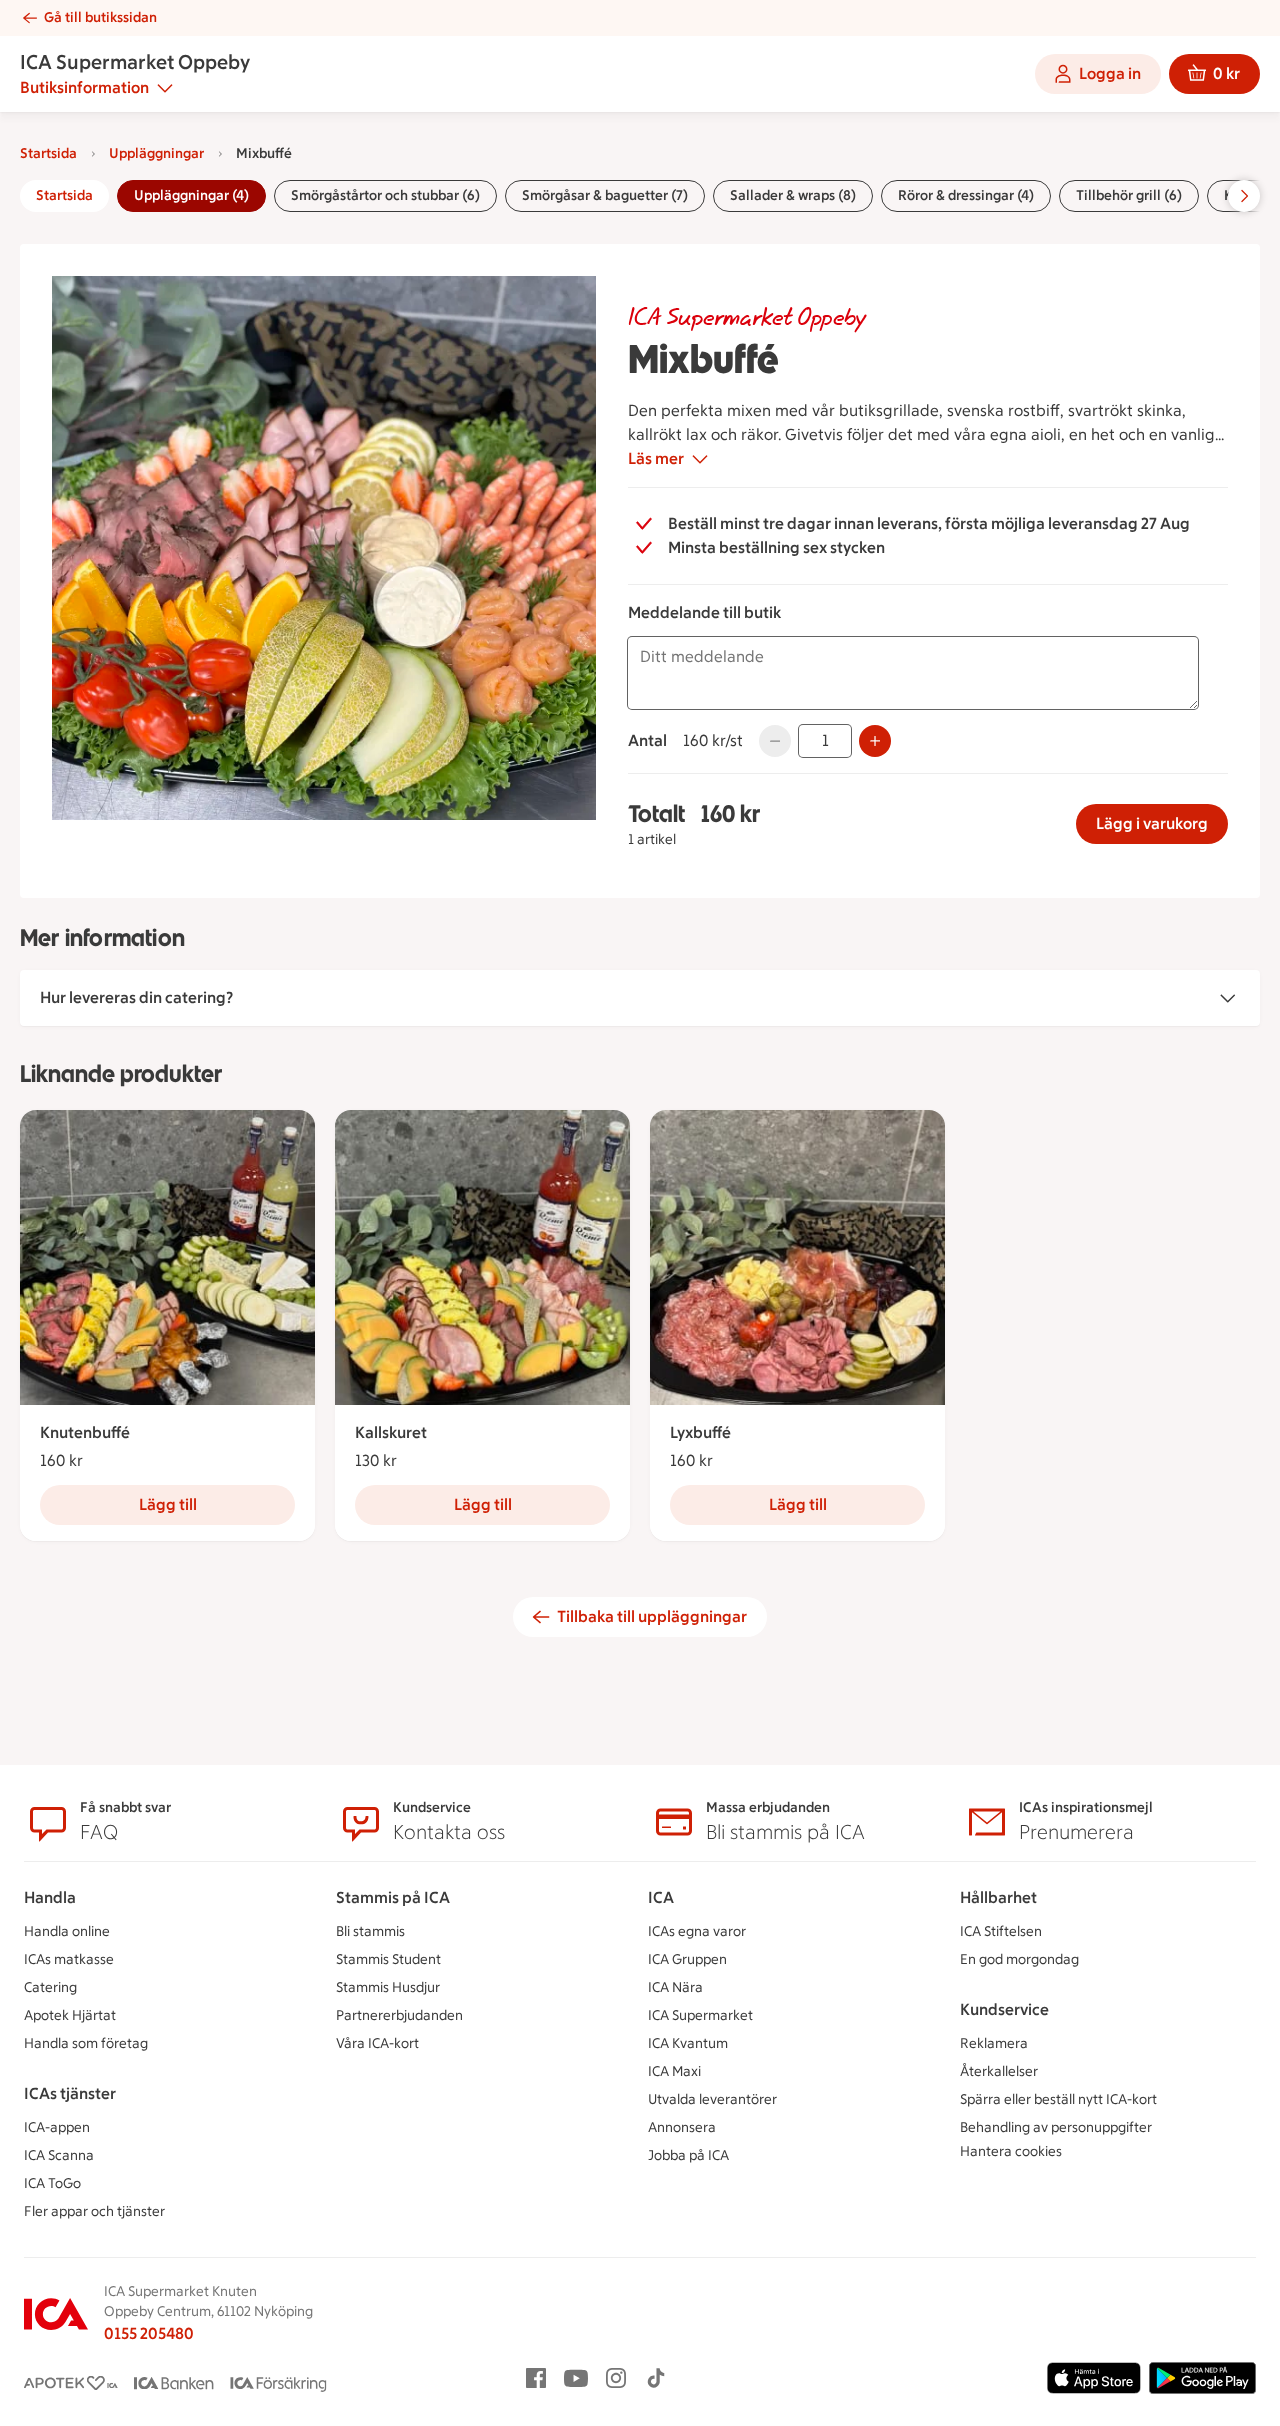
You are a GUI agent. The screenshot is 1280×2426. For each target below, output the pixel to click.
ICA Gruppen (687, 1959)
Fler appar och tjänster (94, 2211)
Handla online (67, 1931)
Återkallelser (999, 2071)
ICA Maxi (674, 2071)
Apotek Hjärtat (70, 2015)
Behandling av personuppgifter (1056, 2127)
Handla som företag (86, 2043)
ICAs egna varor (697, 1931)
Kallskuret (391, 1432)
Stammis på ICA (393, 1897)
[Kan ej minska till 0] (775, 741)
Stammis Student (388, 1959)
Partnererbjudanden (399, 2015)
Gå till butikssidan (100, 17)
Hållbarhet (998, 1897)
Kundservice (1004, 2009)
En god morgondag (1019, 1959)
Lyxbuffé (700, 1432)
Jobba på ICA (688, 2155)
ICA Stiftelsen (1001, 1931)
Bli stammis (370, 1931)
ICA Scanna (59, 2155)
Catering (50, 1987)
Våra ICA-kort (377, 2043)
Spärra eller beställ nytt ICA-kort (1058, 2099)
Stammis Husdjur (388, 1987)
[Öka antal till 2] (875, 741)
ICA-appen (57, 2127)
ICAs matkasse (69, 1959)
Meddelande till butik (704, 612)
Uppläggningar (156, 153)
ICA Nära (675, 1987)
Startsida (48, 153)
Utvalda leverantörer (712, 2099)
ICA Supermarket (700, 2015)
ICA (661, 1897)
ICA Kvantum (688, 2043)
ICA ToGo (52, 2183)
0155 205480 (149, 2333)
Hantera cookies (1011, 2151)
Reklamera (994, 2043)
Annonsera (682, 2127)
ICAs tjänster (70, 2093)
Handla (50, 1897)
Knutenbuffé (85, 1432)
